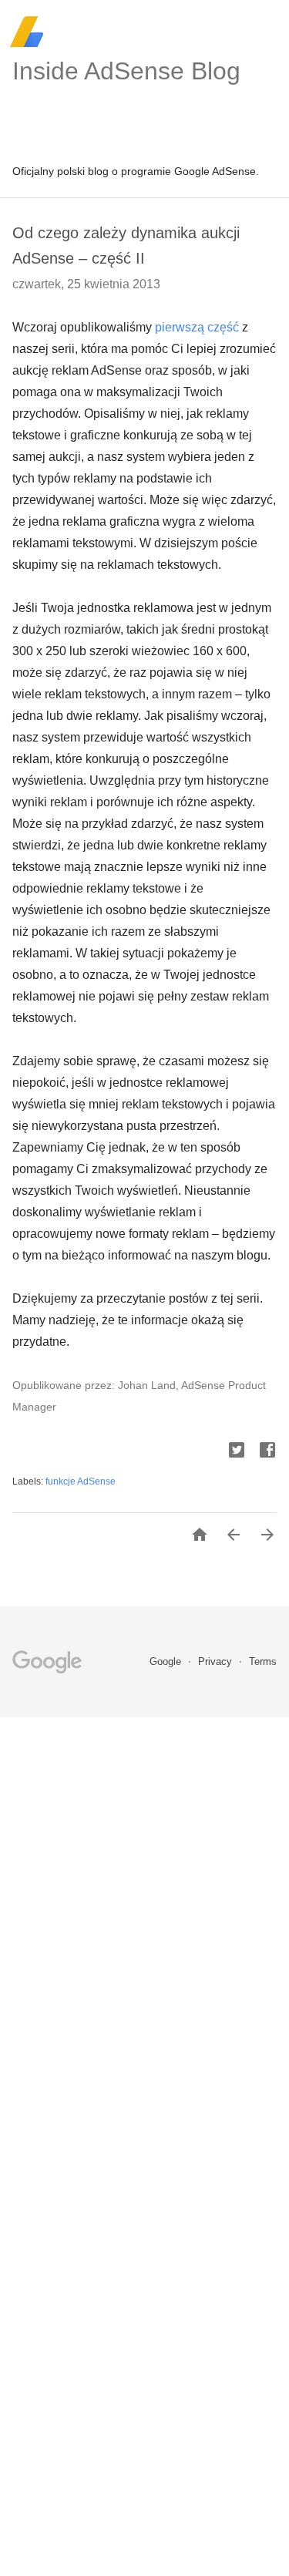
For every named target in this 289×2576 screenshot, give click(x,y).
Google (167, 1661)
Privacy (217, 1661)
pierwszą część (197, 327)
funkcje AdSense (81, 1481)
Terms (263, 1661)
